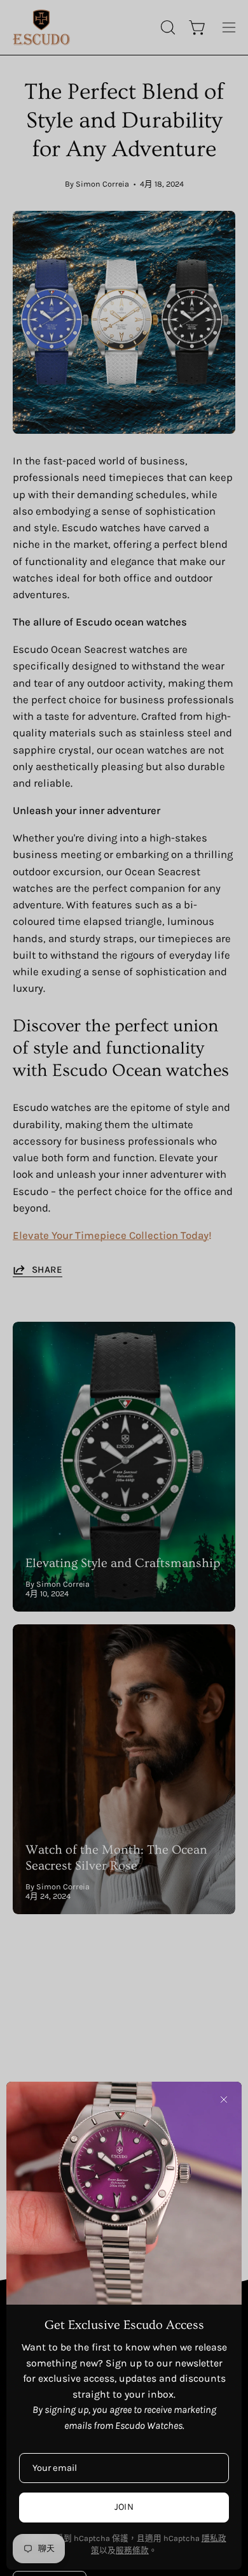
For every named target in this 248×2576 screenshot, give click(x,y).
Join (124, 2507)
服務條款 (132, 2550)
